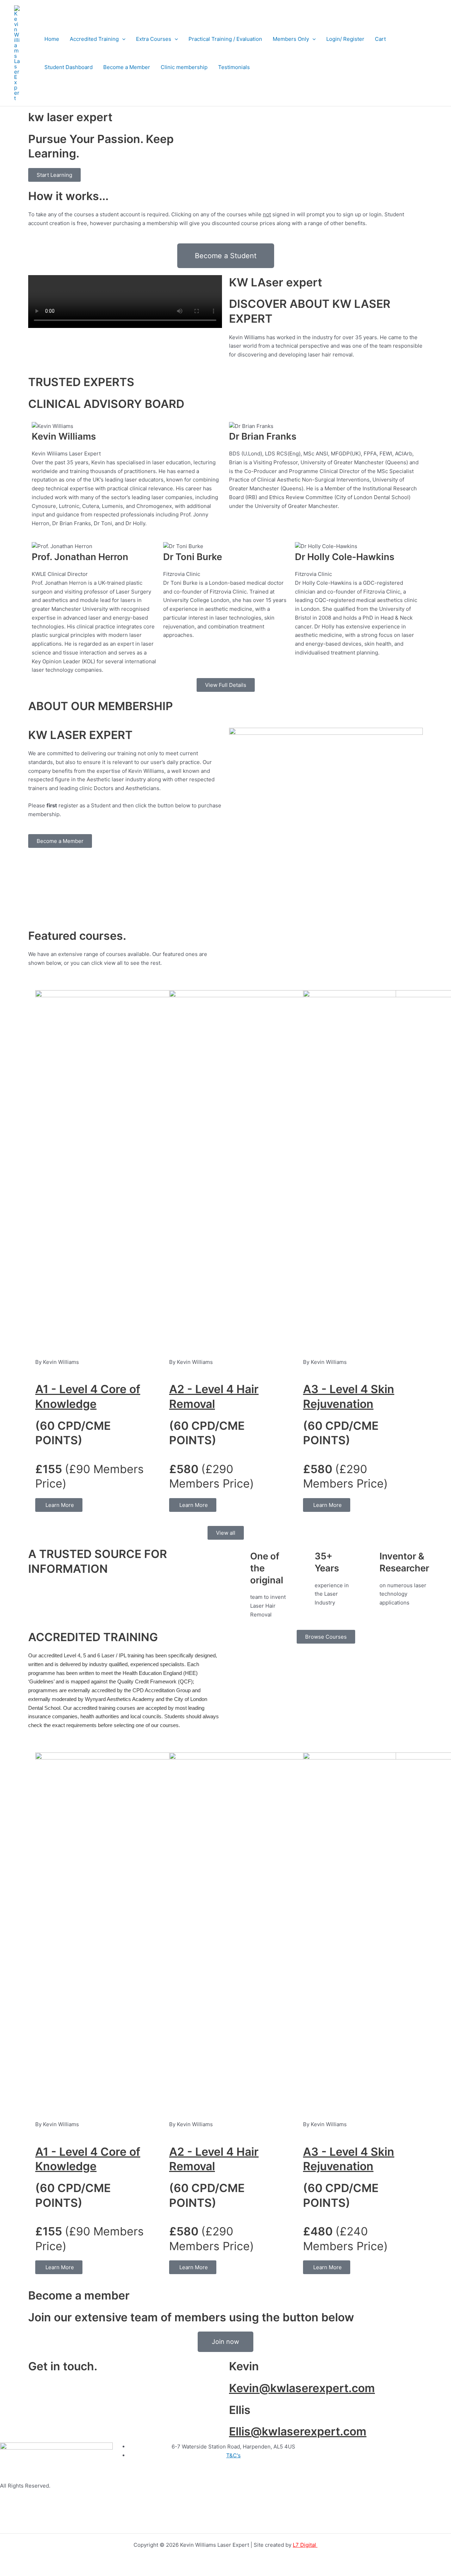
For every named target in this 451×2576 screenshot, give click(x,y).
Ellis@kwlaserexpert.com (298, 2431)
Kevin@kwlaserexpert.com (302, 2388)
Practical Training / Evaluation (225, 39)
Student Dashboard (69, 67)
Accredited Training (94, 39)
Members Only (291, 39)
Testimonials (234, 67)
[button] (122, 39)
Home (52, 39)
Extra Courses (154, 39)
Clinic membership (184, 67)
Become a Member (127, 67)
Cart (380, 39)
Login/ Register (345, 39)
